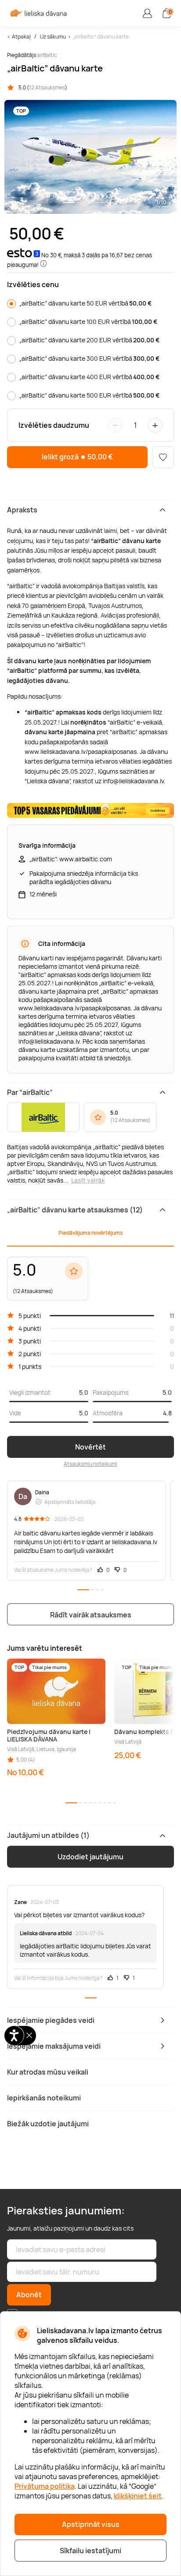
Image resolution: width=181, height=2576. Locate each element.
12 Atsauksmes (47, 87)
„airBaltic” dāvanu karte (101, 37)
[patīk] (163, 457)
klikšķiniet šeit (138, 2496)
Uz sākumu (53, 37)
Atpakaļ (21, 37)
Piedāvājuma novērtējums (90, 1233)
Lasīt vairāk (88, 1180)
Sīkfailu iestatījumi (90, 2551)
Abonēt (29, 2295)
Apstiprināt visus (91, 2524)
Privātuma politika (45, 2486)
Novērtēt (90, 1447)
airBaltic (47, 55)
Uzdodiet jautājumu (90, 1857)
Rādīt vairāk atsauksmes (91, 1615)
